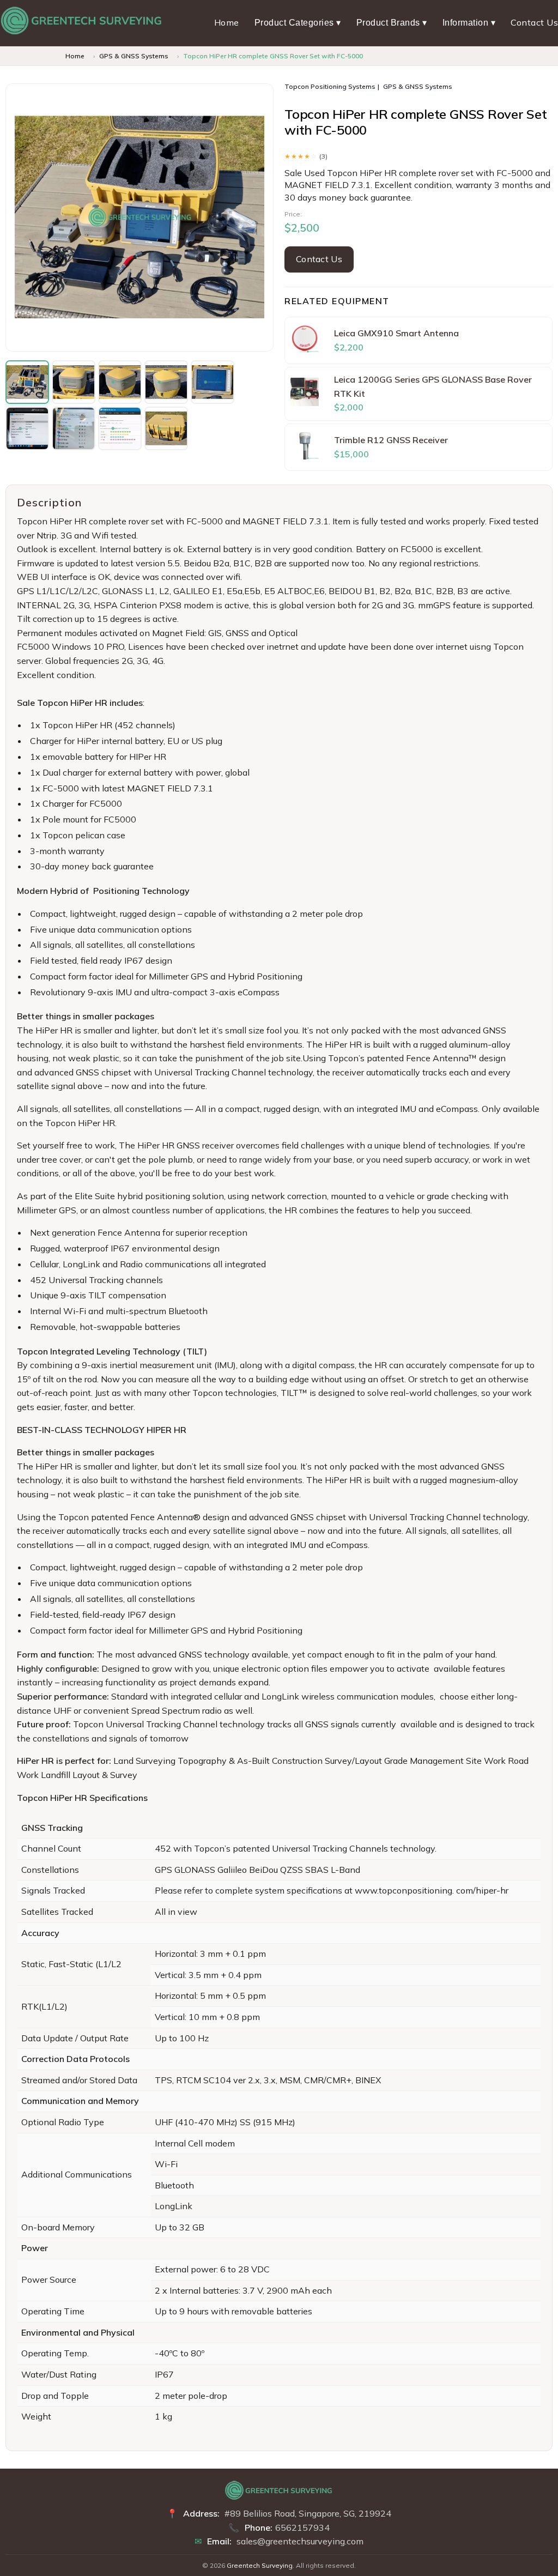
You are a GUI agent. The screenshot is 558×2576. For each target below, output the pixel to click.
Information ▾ (469, 23)
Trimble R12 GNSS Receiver (391, 440)
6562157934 (302, 2527)
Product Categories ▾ (298, 23)
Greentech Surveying (260, 2565)
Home (227, 22)
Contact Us (534, 22)
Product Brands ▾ (392, 23)
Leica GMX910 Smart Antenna (396, 333)
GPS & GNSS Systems (134, 56)
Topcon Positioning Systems (330, 86)
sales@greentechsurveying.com (300, 2541)
